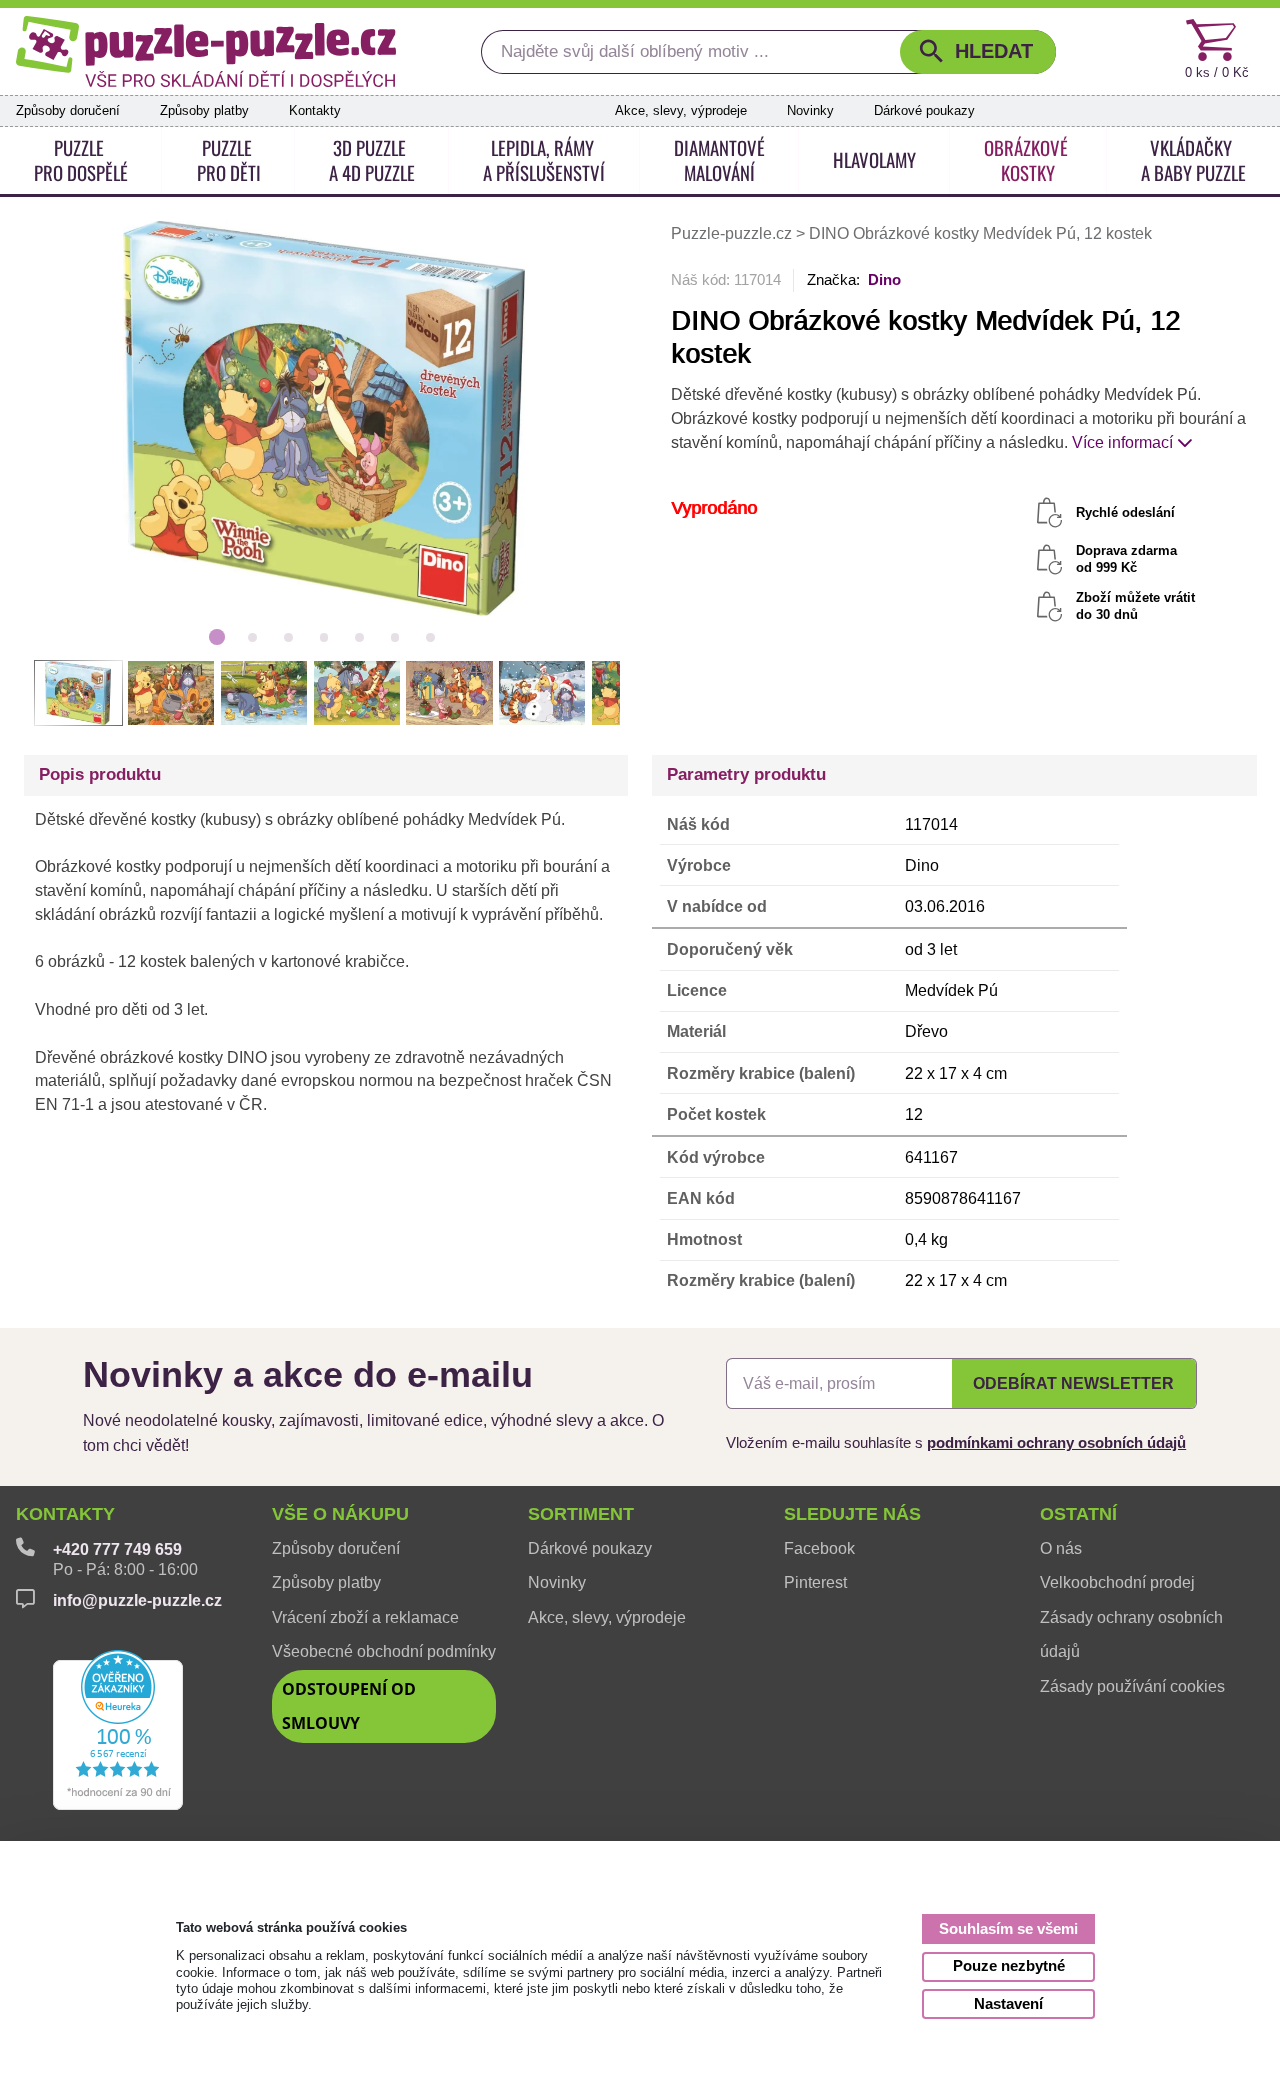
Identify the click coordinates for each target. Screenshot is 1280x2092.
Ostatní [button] (1078, 1514)
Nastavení (1008, 2003)
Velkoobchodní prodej (1117, 1582)
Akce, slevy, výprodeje (681, 110)
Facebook (819, 1548)
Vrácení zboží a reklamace (365, 1617)
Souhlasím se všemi (1008, 1928)
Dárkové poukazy (924, 110)
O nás (1061, 1548)
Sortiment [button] (581, 1514)
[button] (978, 52)
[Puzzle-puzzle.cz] (206, 52)
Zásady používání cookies (1132, 1686)
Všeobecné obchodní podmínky (384, 1651)
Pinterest (815, 1582)
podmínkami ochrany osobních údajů (1056, 1443)
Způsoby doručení (68, 110)
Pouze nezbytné (1009, 1965)
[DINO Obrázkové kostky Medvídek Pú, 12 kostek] (323, 417)
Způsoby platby (204, 110)
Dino (884, 279)
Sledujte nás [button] (852, 1514)
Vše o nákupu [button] (340, 1514)
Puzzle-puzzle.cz (733, 233)
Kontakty (315, 110)
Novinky (810, 110)
